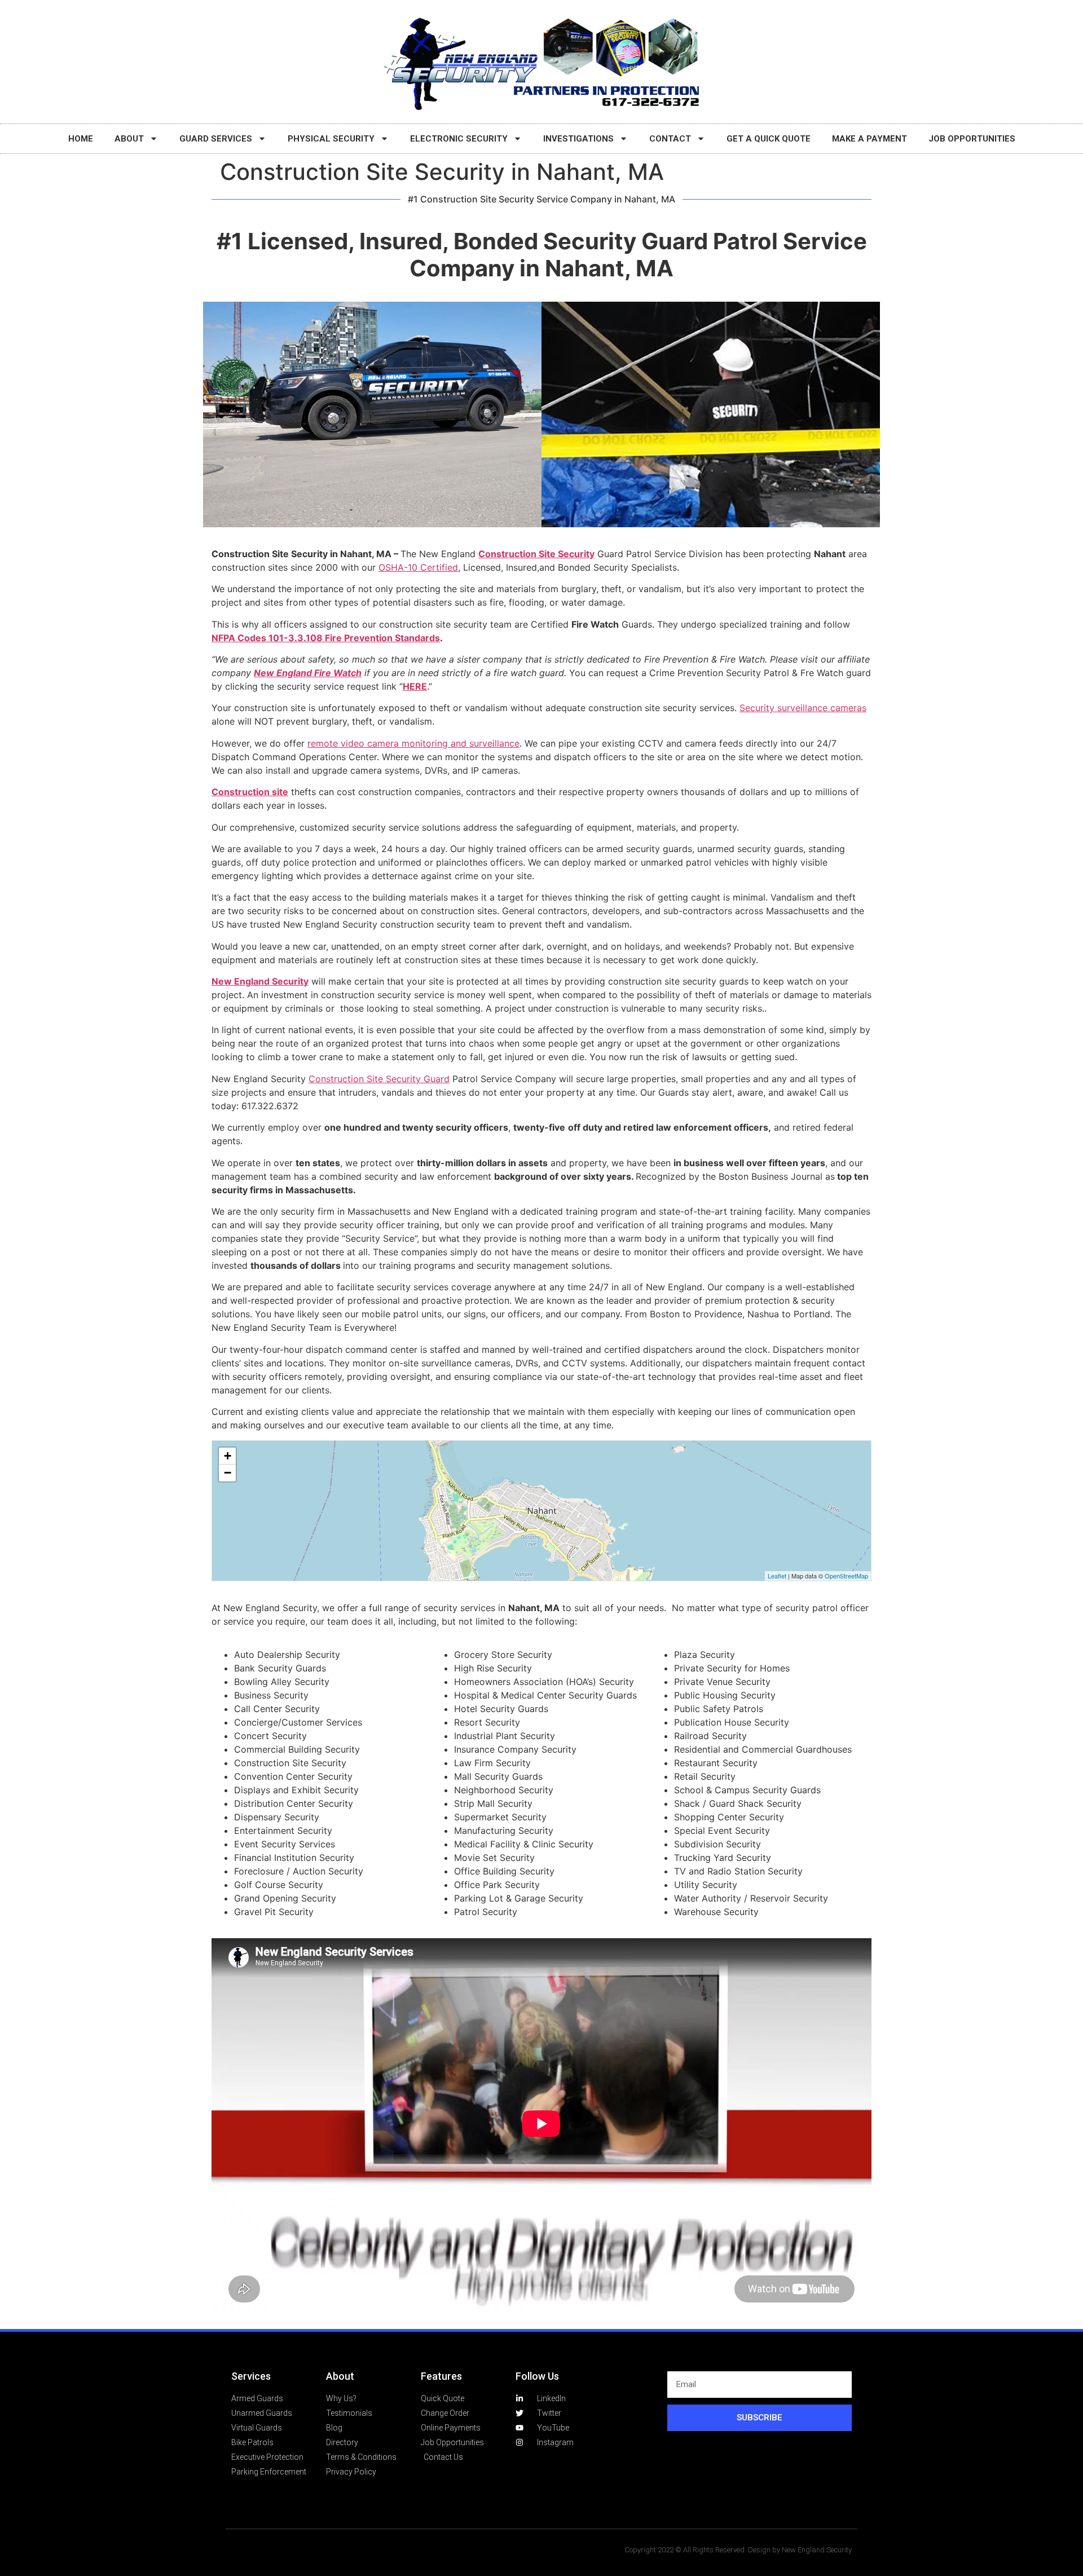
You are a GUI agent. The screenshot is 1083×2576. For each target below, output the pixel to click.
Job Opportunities (972, 139)
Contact (670, 139)
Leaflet (777, 1576)
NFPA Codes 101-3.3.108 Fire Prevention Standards (326, 638)
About (129, 139)
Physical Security (331, 139)
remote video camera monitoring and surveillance (413, 743)
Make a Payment (870, 139)
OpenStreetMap (846, 1576)
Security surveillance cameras (803, 708)
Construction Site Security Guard (379, 1079)
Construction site (250, 792)
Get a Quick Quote (769, 139)
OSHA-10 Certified (418, 567)
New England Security (260, 981)
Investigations (578, 139)
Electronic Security (459, 139)
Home (81, 139)
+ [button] (228, 1456)
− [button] (228, 1473)
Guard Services (216, 139)
